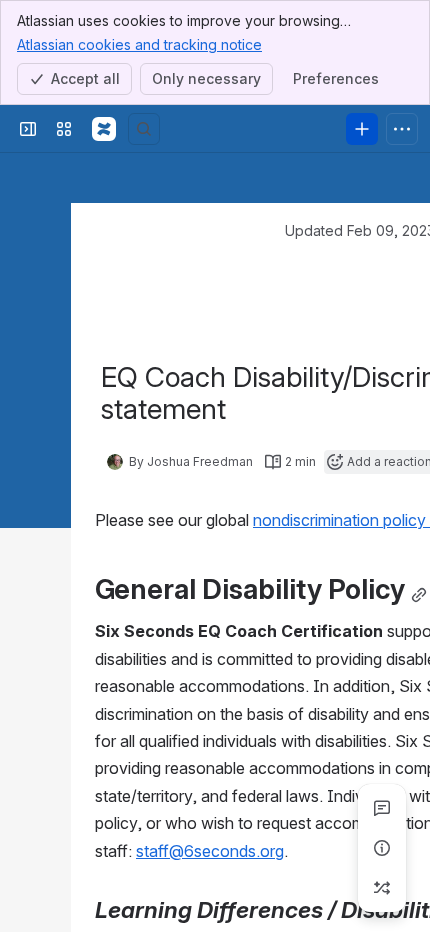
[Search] (144, 129)
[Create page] (382, 888)
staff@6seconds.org (210, 851)
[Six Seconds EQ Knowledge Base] (104, 129)
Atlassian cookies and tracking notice (139, 44)
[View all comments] (382, 808)
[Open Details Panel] (382, 848)
